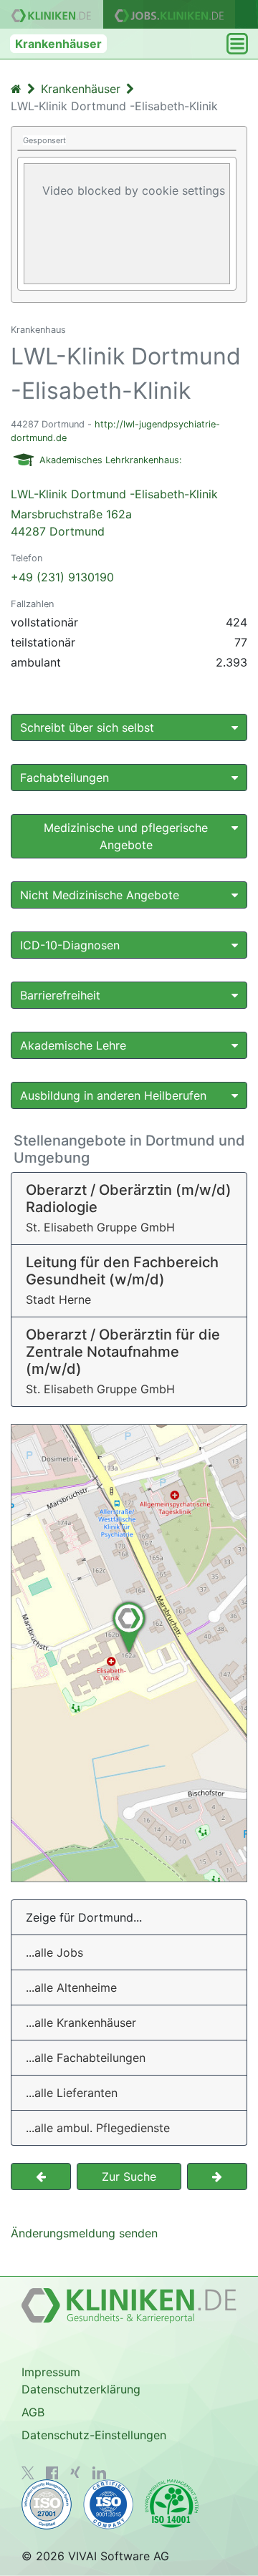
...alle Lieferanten (72, 2093)
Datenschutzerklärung (81, 2389)
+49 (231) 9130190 (62, 577)
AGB (33, 2412)
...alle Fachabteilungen (86, 2058)
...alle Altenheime (71, 1987)
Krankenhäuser (58, 44)
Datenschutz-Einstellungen (94, 2435)
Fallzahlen (32, 604)
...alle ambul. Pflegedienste (98, 2128)
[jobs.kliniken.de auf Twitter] (28, 2473)
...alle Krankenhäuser (81, 2023)
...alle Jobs (54, 1952)
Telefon (27, 558)
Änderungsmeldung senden (84, 2233)
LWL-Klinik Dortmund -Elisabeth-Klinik (114, 513)
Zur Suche (129, 2176)
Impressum (51, 2372)
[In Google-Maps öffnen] (129, 1653)
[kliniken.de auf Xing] (75, 2472)
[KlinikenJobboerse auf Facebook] (52, 2473)
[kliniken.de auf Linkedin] (99, 2473)
